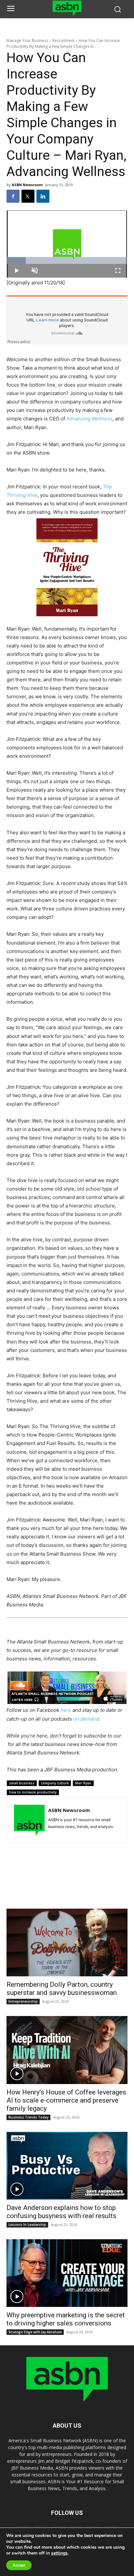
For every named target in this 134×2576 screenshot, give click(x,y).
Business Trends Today (28, 2117)
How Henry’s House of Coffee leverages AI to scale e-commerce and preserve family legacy (66, 2100)
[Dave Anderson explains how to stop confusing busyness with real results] (67, 2166)
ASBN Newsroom (27, 185)
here (66, 1710)
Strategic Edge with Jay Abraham (35, 2332)
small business (22, 1783)
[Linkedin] (43, 196)
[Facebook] (13, 196)
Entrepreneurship (23, 2001)
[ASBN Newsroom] (29, 1820)
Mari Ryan (83, 1783)
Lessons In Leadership (27, 2225)
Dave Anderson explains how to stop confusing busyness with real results (61, 2212)
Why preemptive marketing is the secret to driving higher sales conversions (66, 2319)
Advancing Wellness (89, 419)
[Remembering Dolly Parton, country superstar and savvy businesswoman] (67, 1942)
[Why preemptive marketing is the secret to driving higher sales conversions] (67, 2273)
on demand (86, 1719)
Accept (19, 2565)
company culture (55, 1783)
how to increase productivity (33, 1792)
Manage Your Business (27, 41)
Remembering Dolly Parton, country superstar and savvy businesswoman (62, 1989)
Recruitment (63, 41)
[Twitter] (28, 196)
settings (59, 2553)
